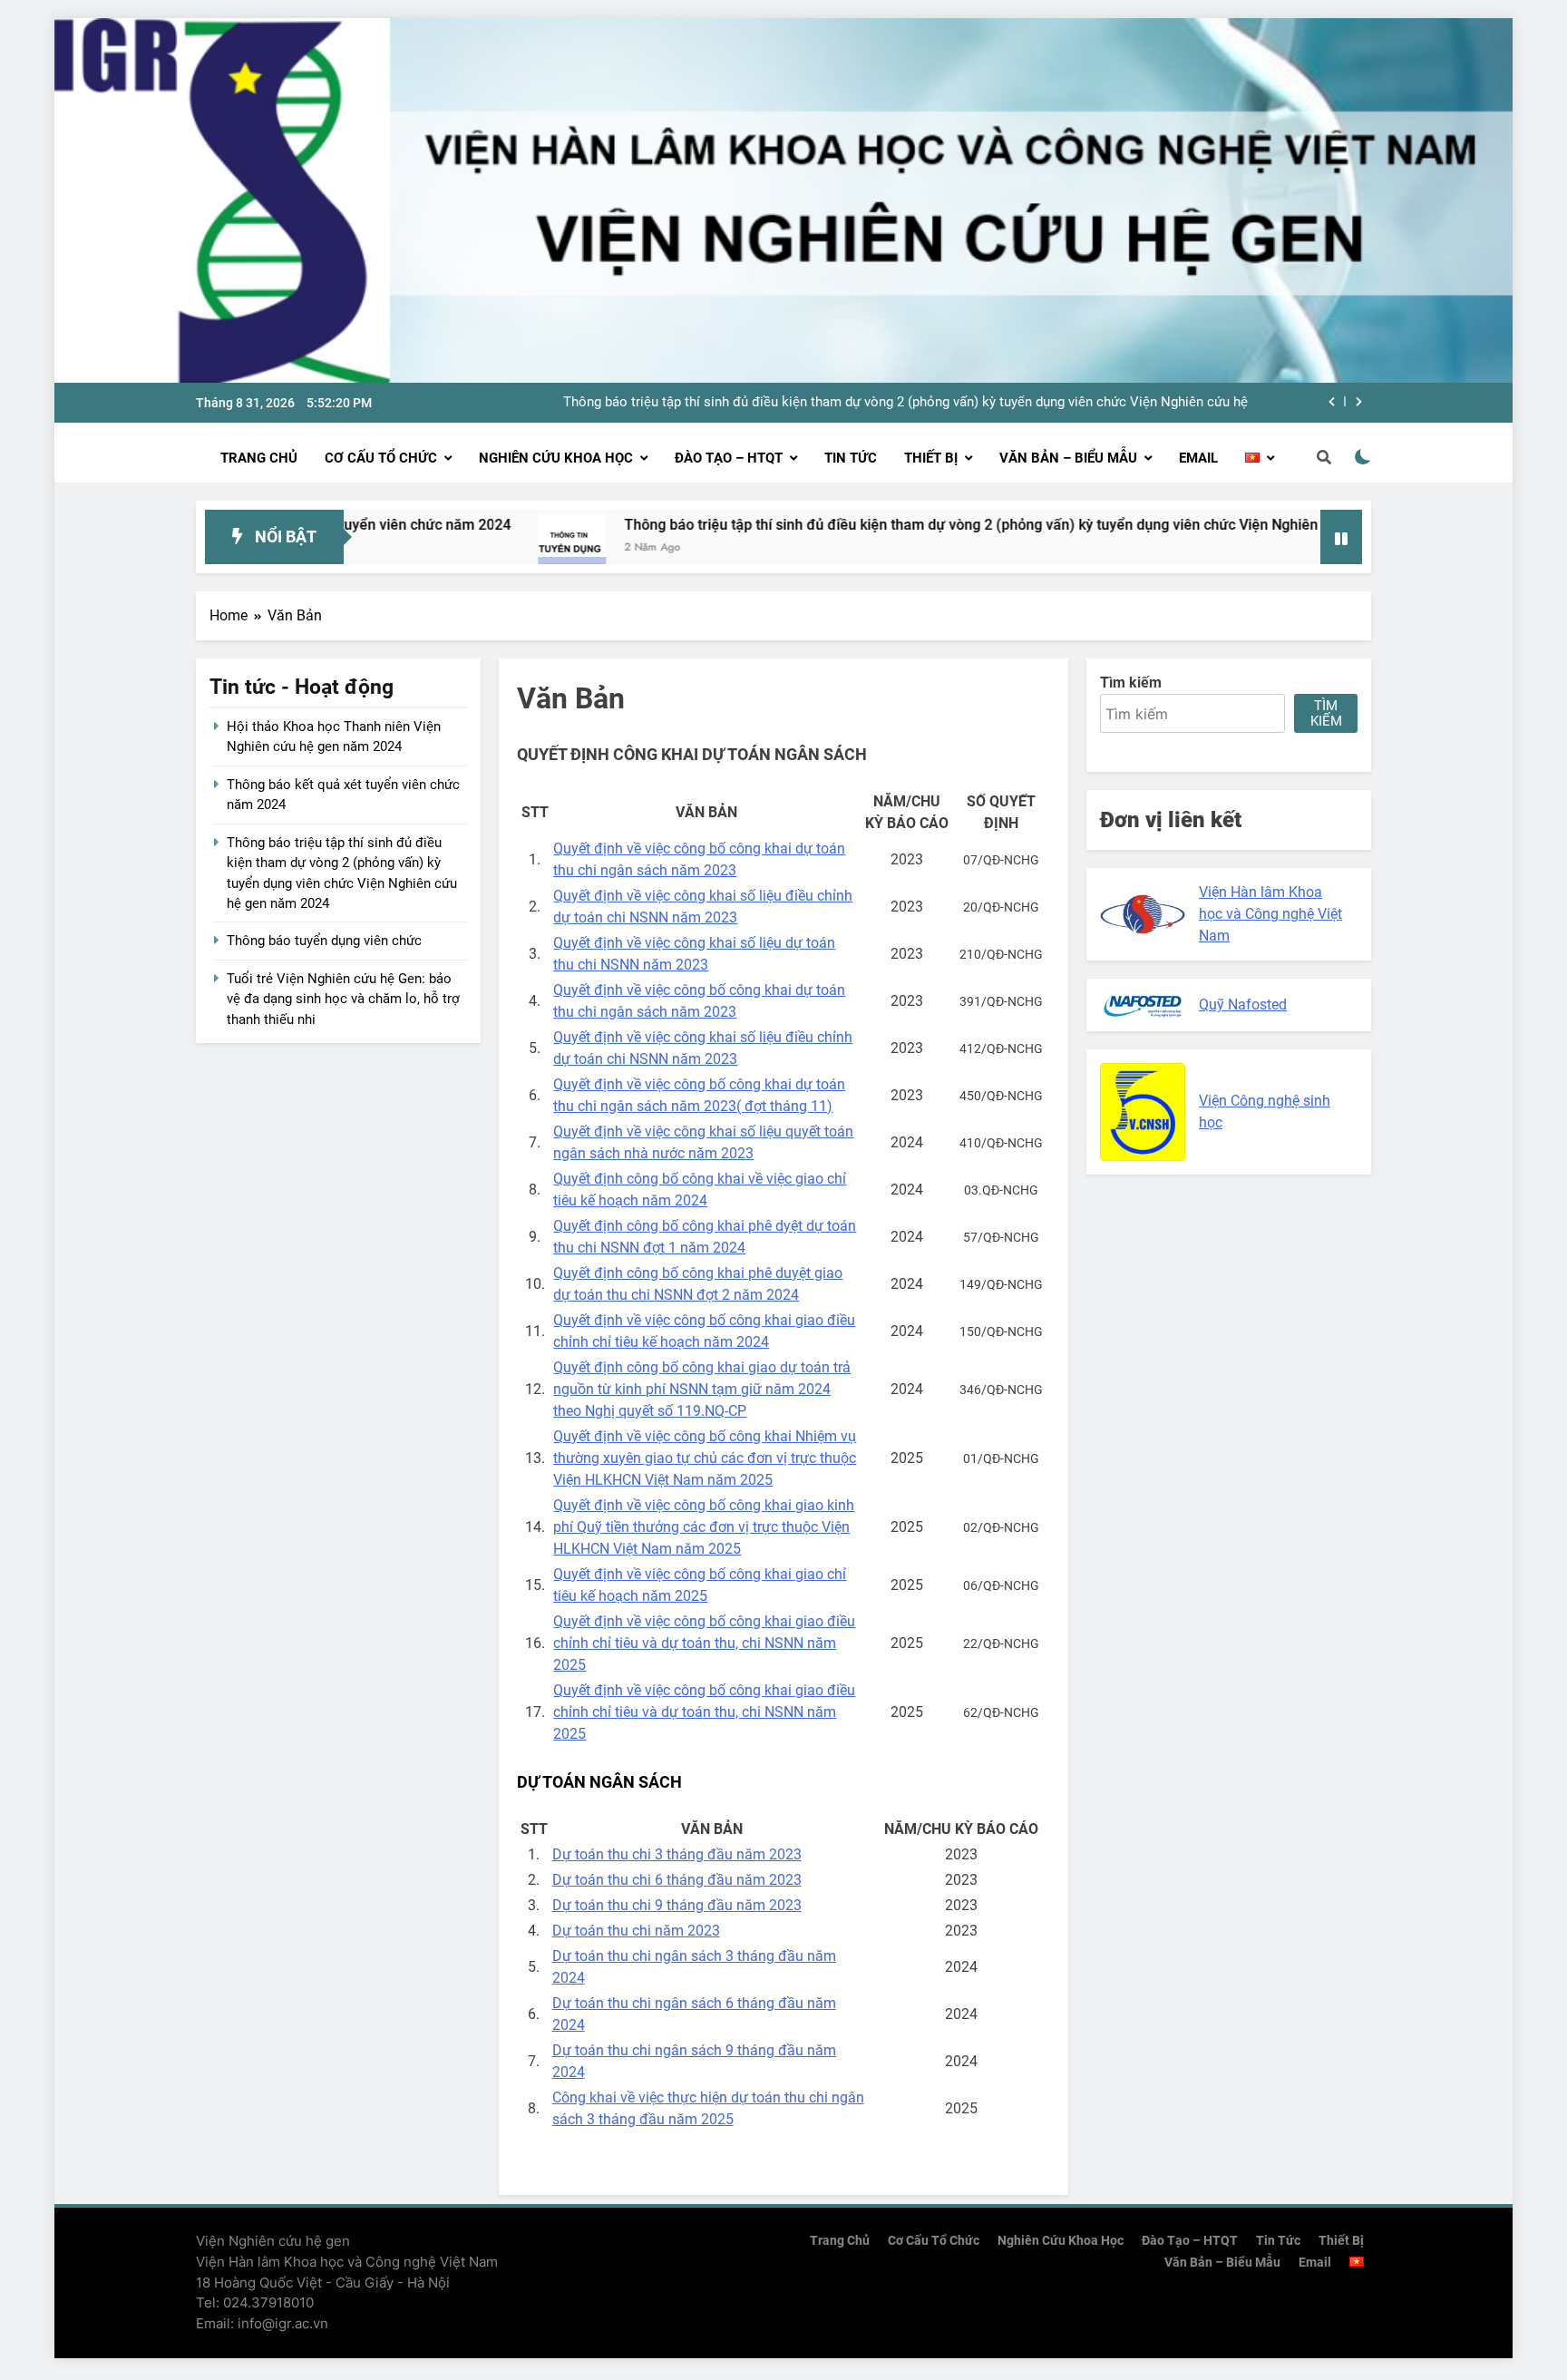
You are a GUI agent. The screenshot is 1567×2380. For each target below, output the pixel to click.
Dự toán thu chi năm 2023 (636, 1931)
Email (1198, 458)
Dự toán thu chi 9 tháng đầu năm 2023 (677, 1905)
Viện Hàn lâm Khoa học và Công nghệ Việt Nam (1270, 914)
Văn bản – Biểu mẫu (1068, 458)
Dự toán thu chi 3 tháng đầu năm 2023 (677, 1854)
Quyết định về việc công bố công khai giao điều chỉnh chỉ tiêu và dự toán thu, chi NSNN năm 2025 (704, 1643)
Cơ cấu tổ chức (381, 458)
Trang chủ (259, 458)
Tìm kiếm (1326, 713)
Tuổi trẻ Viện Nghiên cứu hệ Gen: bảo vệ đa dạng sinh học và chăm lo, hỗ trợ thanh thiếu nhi (343, 999)
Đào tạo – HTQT (729, 458)
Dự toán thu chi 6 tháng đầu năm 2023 (677, 1880)
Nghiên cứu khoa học (556, 458)
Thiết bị (931, 458)
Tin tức (851, 458)
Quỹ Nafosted (1243, 1005)
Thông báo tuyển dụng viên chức (324, 941)
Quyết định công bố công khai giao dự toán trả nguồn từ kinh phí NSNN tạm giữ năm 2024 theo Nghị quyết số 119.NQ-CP (702, 1389)
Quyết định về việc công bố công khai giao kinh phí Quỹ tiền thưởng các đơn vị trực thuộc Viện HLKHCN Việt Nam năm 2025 (704, 1527)
